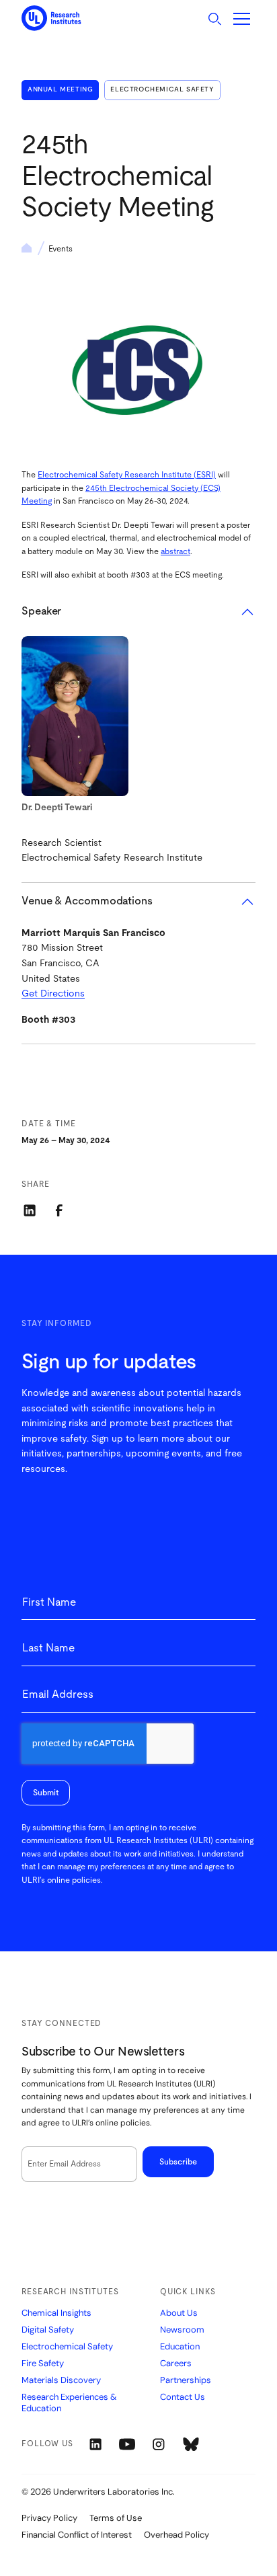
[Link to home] (51, 18)
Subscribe (178, 2162)
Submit (46, 1793)
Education (180, 2347)
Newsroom (182, 2330)
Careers (176, 2364)
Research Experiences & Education (69, 2403)
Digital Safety (48, 2330)
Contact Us (183, 2397)
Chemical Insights (56, 2313)
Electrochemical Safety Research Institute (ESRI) (127, 475)
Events (61, 249)
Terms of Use (116, 2518)
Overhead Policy (176, 2535)
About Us (179, 2313)
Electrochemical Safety (162, 89)
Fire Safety (43, 2364)
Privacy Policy (49, 2518)
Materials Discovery (61, 2380)
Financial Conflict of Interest (77, 2535)
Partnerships (186, 2380)
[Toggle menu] (242, 19)
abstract (175, 551)
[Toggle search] (214, 19)
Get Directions (53, 994)
